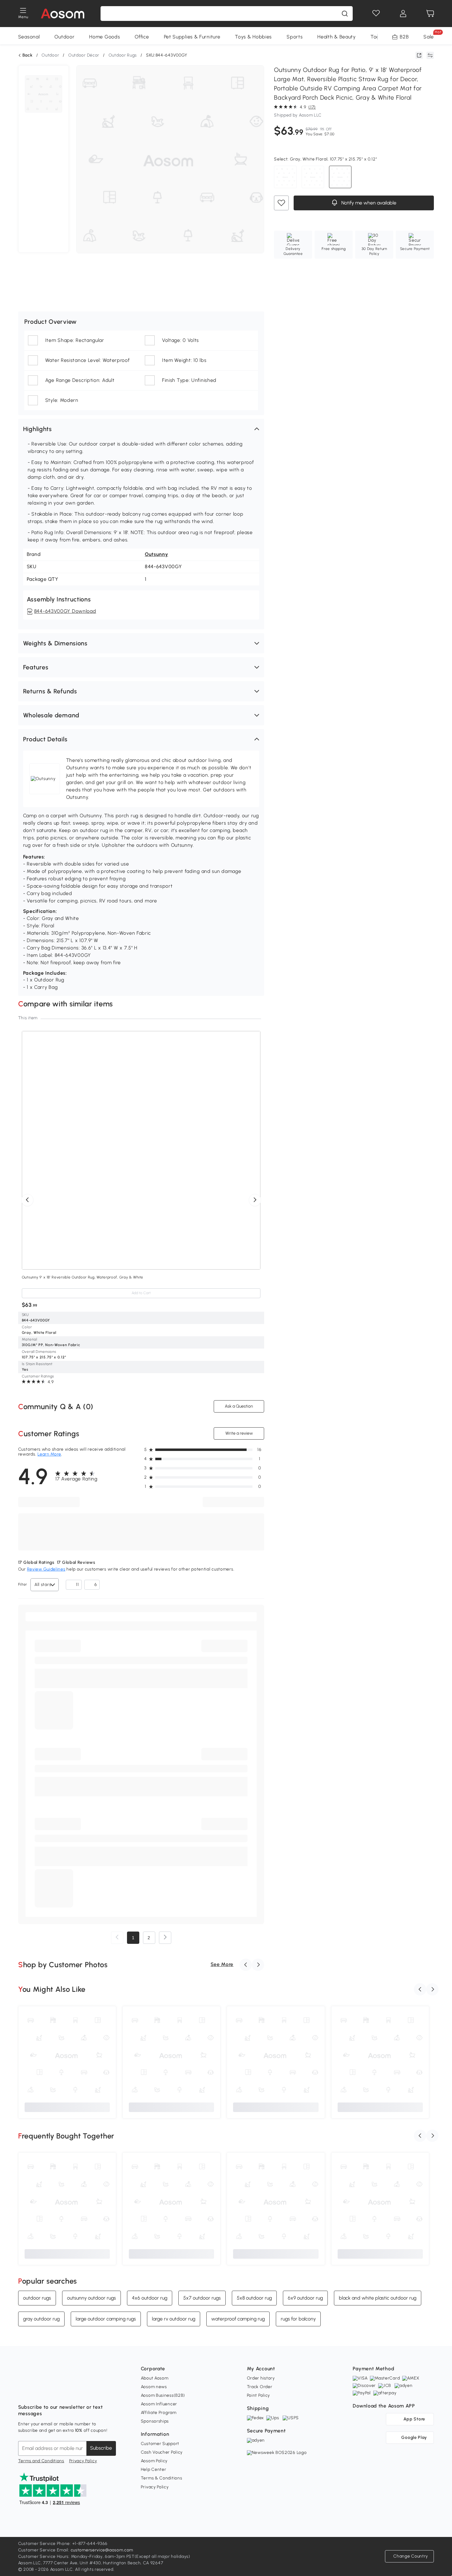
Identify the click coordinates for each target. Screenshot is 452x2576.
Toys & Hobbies (253, 37)
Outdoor (64, 37)
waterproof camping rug (238, 2319)
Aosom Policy (154, 2461)
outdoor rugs (37, 2298)
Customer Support (160, 2444)
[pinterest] (64, 2392)
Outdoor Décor (84, 55)
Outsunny (157, 554)
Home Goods (105, 37)
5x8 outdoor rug (254, 2298)
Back (28, 55)
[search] (345, 14)
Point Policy (258, 2395)
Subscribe (101, 2448)
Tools (377, 37)
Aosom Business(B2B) (163, 2395)
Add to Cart (141, 1293)
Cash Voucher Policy (162, 2452)
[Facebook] (23, 2392)
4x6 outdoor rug (150, 2298)
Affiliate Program (159, 2413)
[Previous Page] (117, 1938)
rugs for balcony (298, 2319)
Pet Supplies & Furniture (192, 37)
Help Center (154, 2469)
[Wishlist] (376, 14)
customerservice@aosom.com (102, 2550)
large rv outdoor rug (174, 2319)
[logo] (63, 14)
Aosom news (154, 2387)
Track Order (260, 2387)
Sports (295, 37)
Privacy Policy (83, 2461)
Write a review (239, 1433)
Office (142, 37)
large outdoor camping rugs (106, 2319)
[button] (141, 429)
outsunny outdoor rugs (91, 2298)
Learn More (49, 1454)
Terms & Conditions (162, 2478)
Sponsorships (155, 2421)
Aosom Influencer (159, 2404)
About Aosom (155, 2378)
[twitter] (77, 2392)
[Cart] (430, 14)
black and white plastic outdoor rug (378, 2298)
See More (222, 1964)
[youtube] (50, 2392)
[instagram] (37, 2392)
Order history (261, 2378)
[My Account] (403, 14)
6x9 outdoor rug (305, 2298)
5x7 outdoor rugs (202, 2298)
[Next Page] (165, 1938)
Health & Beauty (337, 37)
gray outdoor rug (41, 2319)
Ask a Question (239, 1406)
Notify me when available (368, 203)
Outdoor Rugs (123, 55)
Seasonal (29, 37)
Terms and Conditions (41, 2461)
